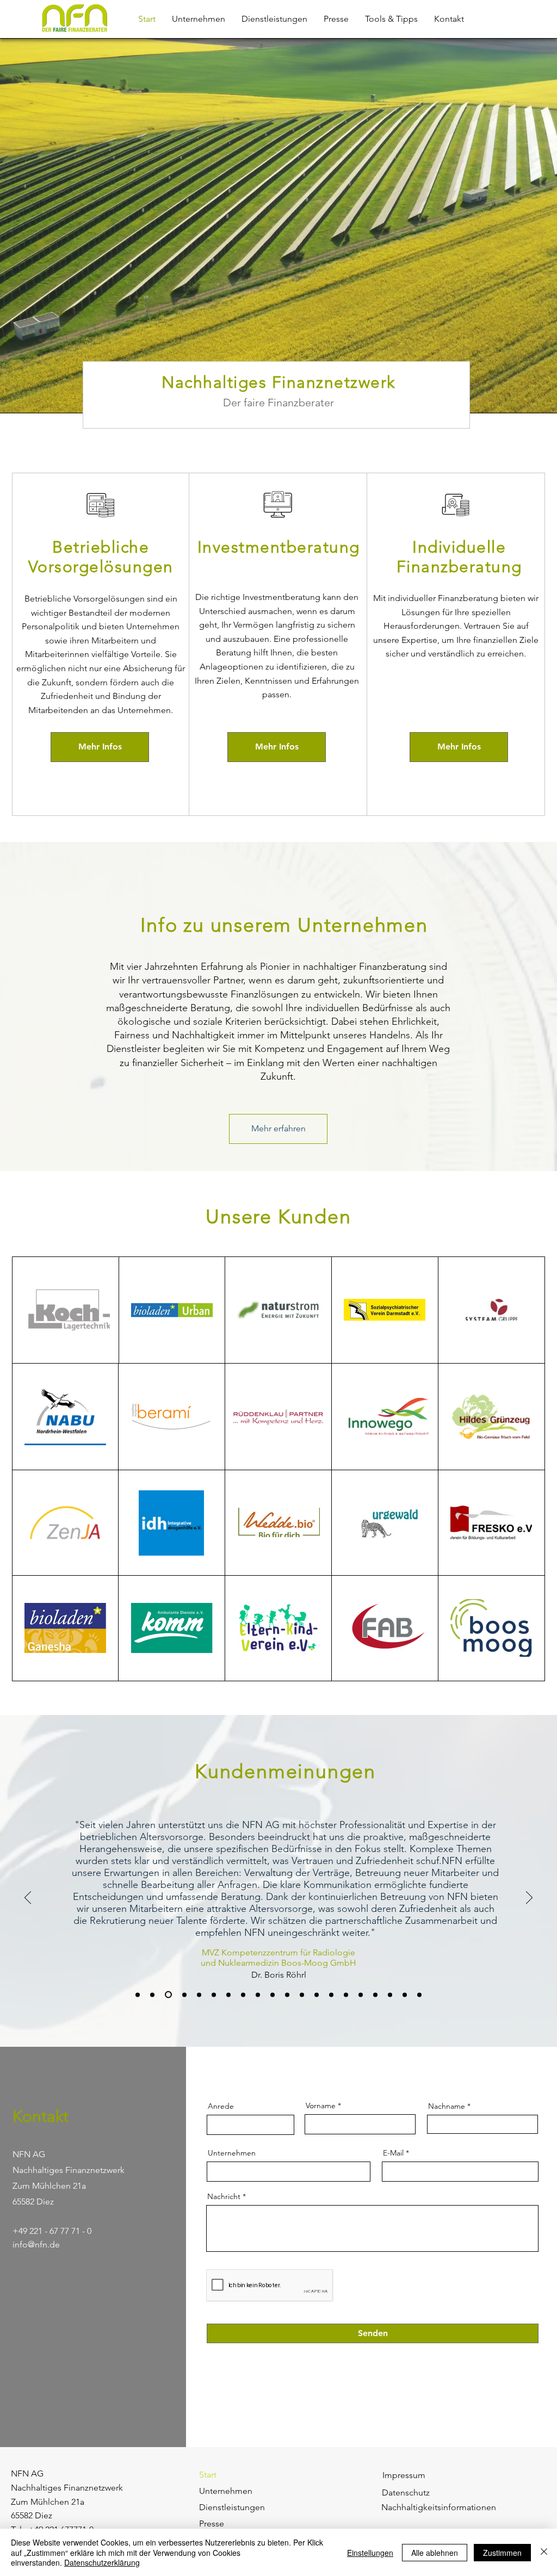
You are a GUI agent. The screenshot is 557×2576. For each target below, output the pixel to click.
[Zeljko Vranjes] (317, 1995)
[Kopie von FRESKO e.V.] (375, 1995)
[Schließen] (544, 2552)
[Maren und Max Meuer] (419, 1995)
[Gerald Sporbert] (287, 1995)
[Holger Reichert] (214, 1995)
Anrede (221, 2106)
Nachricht (224, 2196)
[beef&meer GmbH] (243, 1995)
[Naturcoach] (199, 1995)
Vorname (321, 2106)
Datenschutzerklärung (102, 2562)
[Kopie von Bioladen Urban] (405, 1995)
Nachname (447, 2106)
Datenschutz (406, 2493)
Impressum (404, 2475)
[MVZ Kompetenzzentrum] (167, 1995)
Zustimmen (502, 2553)
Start (208, 2475)
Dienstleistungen (232, 2507)
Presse (212, 2524)
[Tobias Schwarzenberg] (228, 1995)
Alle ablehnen (435, 2553)
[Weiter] (529, 1898)
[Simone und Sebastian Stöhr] (346, 1995)
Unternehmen (232, 2153)
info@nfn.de (36, 2244)
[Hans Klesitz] (273, 1995)
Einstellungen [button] (370, 2553)
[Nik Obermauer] (183, 1995)
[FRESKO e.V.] (138, 1995)
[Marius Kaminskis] (331, 1995)
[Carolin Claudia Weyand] (302, 1995)
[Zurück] (28, 1898)
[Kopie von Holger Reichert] (361, 1995)
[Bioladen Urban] (152, 1995)
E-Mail (393, 2153)
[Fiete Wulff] (258, 1995)
